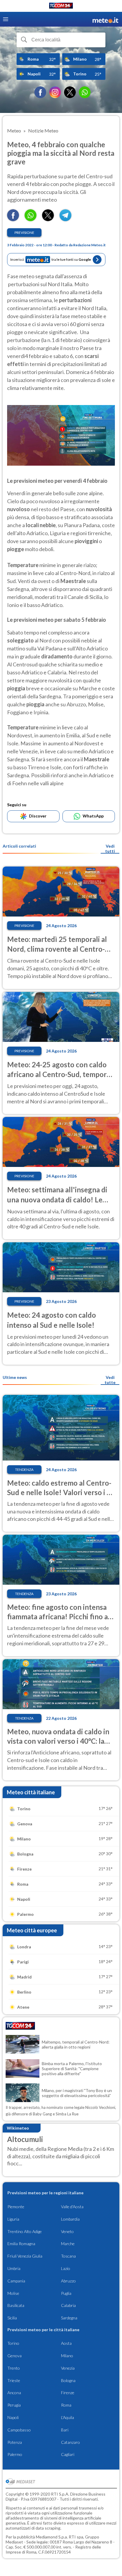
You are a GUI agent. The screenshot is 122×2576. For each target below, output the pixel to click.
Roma (66, 2405)
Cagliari (68, 2454)
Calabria (68, 2305)
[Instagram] (55, 92)
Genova (15, 2356)
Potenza (15, 2442)
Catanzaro (70, 2442)
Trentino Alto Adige (25, 2231)
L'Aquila (68, 2417)
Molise (13, 2293)
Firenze (68, 2393)
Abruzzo (68, 2281)
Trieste (14, 2380)
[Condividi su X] (48, 219)
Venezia (68, 2368)
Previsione (24, 233)
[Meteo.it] (105, 19)
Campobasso (19, 2430)
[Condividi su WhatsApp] (30, 219)
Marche (68, 2244)
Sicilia (12, 2318)
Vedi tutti (110, 849)
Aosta (66, 2343)
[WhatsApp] (85, 92)
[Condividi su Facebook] (13, 219)
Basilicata (16, 2305)
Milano (67, 2356)
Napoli (13, 2417)
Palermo (15, 2454)
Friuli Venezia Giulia (25, 2256)
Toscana (68, 2256)
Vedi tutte (110, 1380)
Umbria (14, 2268)
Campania (16, 2281)
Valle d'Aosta (72, 2207)
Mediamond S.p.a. (52, 2537)
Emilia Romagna (21, 2244)
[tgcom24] (61, 7)
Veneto (67, 2231)
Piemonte (16, 2207)
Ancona (14, 2393)
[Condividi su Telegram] (65, 219)
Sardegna (69, 2318)
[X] (70, 92)
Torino (13, 2343)
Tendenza (24, 1470)
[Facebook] (40, 92)
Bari (65, 2430)
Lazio (66, 2268)
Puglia (66, 2293)
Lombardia (70, 2219)
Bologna (68, 2380)
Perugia (14, 2405)
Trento (14, 2368)
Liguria (13, 2219)
